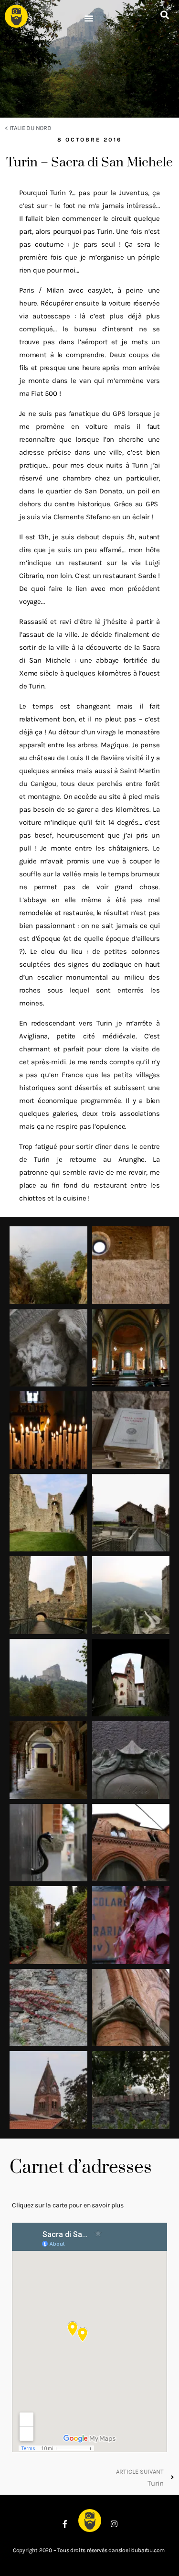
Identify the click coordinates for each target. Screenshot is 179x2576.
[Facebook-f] (65, 2524)
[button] (89, 18)
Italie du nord (31, 128)
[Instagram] (114, 2524)
